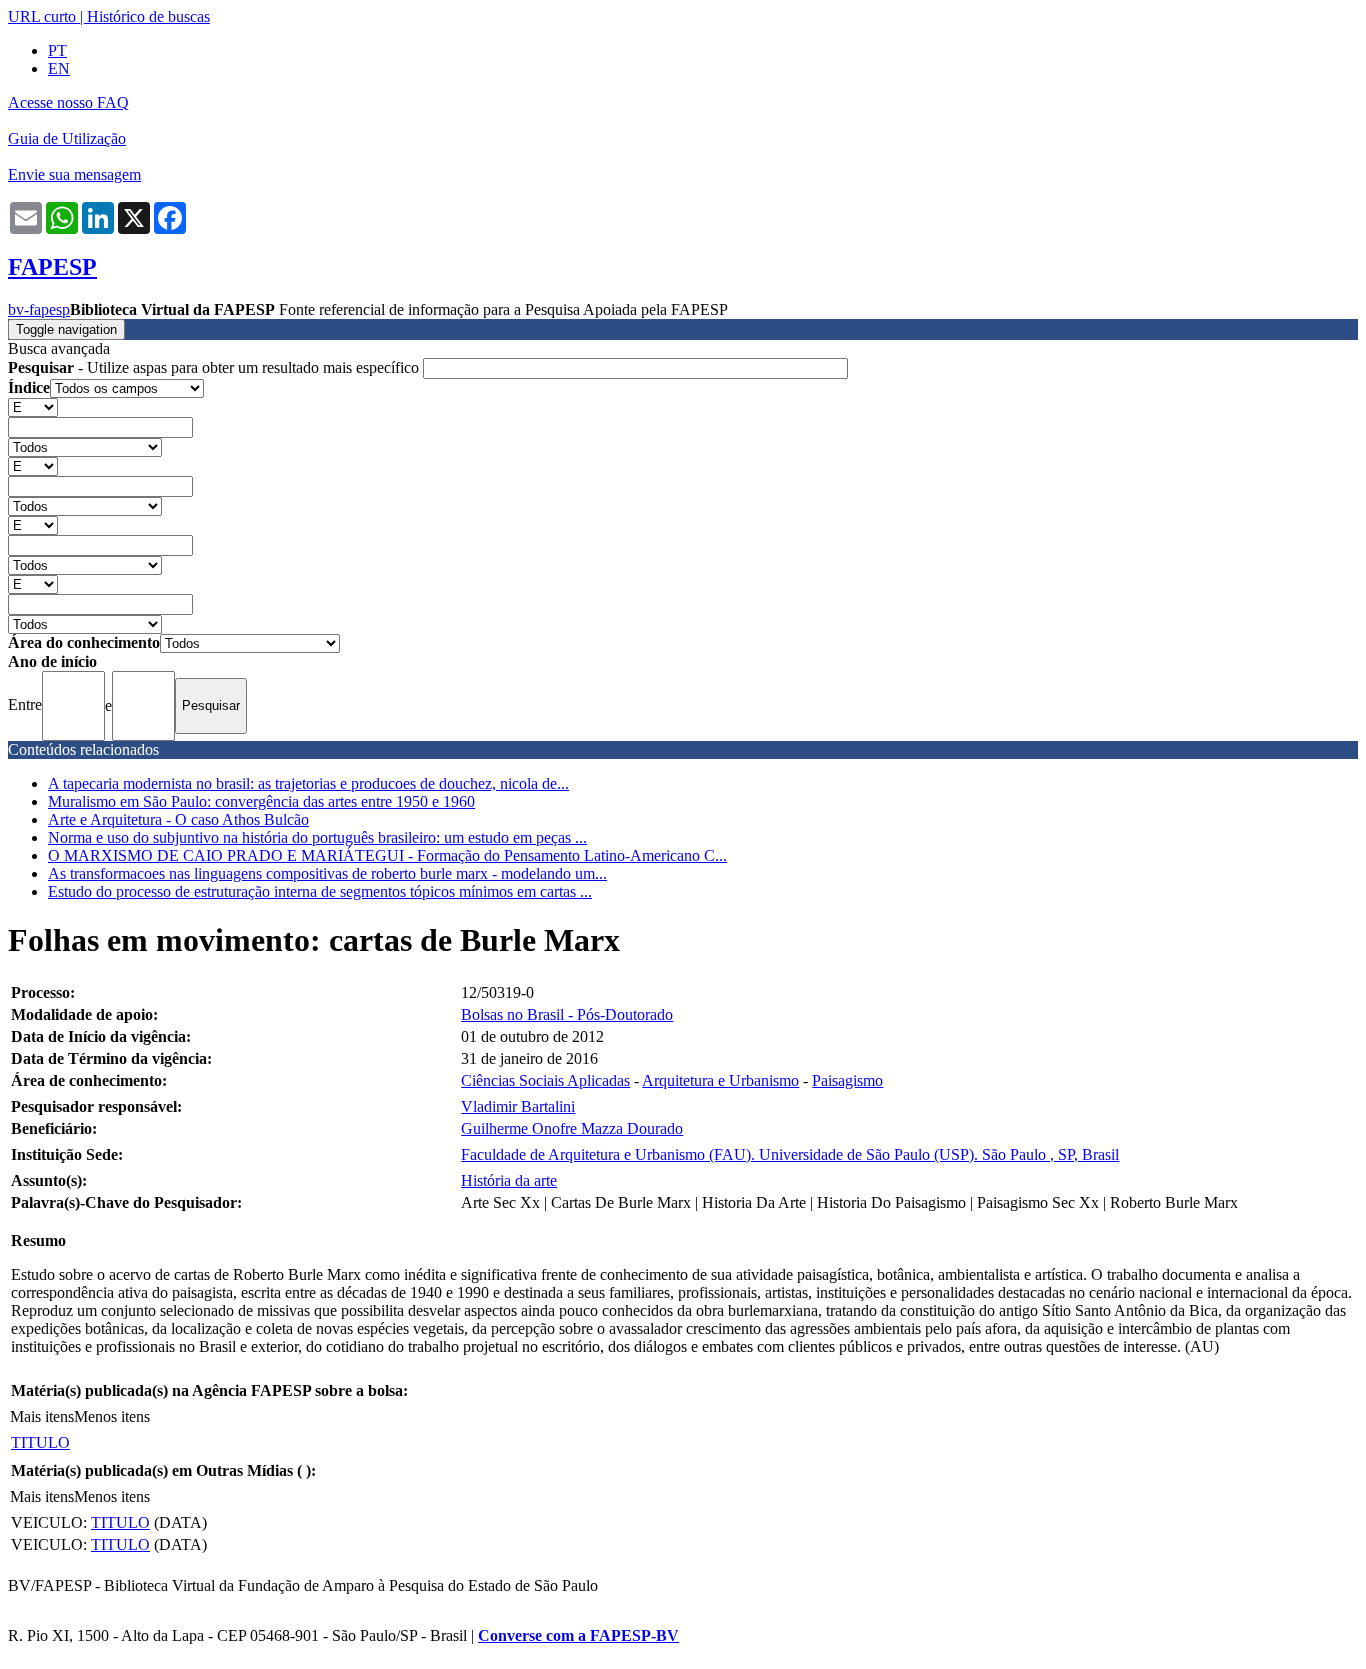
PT (57, 50)
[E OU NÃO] (33, 406)
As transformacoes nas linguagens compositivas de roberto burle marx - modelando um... (327, 873)
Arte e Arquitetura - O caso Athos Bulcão (178, 819)
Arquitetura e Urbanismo (720, 1080)
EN (59, 68)
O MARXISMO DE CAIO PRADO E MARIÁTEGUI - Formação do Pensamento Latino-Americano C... (387, 855)
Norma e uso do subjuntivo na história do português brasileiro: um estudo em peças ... (317, 837)
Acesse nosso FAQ (68, 102)
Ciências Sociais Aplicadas (545, 1080)
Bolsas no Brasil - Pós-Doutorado (567, 1014)
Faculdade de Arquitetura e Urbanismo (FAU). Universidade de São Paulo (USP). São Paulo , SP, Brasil (790, 1154)
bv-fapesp (39, 309)
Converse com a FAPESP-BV (578, 1635)
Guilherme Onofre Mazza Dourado (572, 1128)
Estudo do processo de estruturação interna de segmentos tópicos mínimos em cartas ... (320, 891)
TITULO (40, 1442)
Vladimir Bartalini (518, 1106)
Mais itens (42, 1416)
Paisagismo (847, 1080)
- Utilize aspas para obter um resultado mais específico (215, 367)
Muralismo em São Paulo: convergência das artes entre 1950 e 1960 (261, 801)
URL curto (42, 16)
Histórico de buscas (148, 16)
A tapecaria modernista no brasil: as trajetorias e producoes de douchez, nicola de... (308, 783)
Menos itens (112, 1416)
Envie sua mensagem (74, 174)
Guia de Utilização (67, 138)
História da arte (509, 1180)
